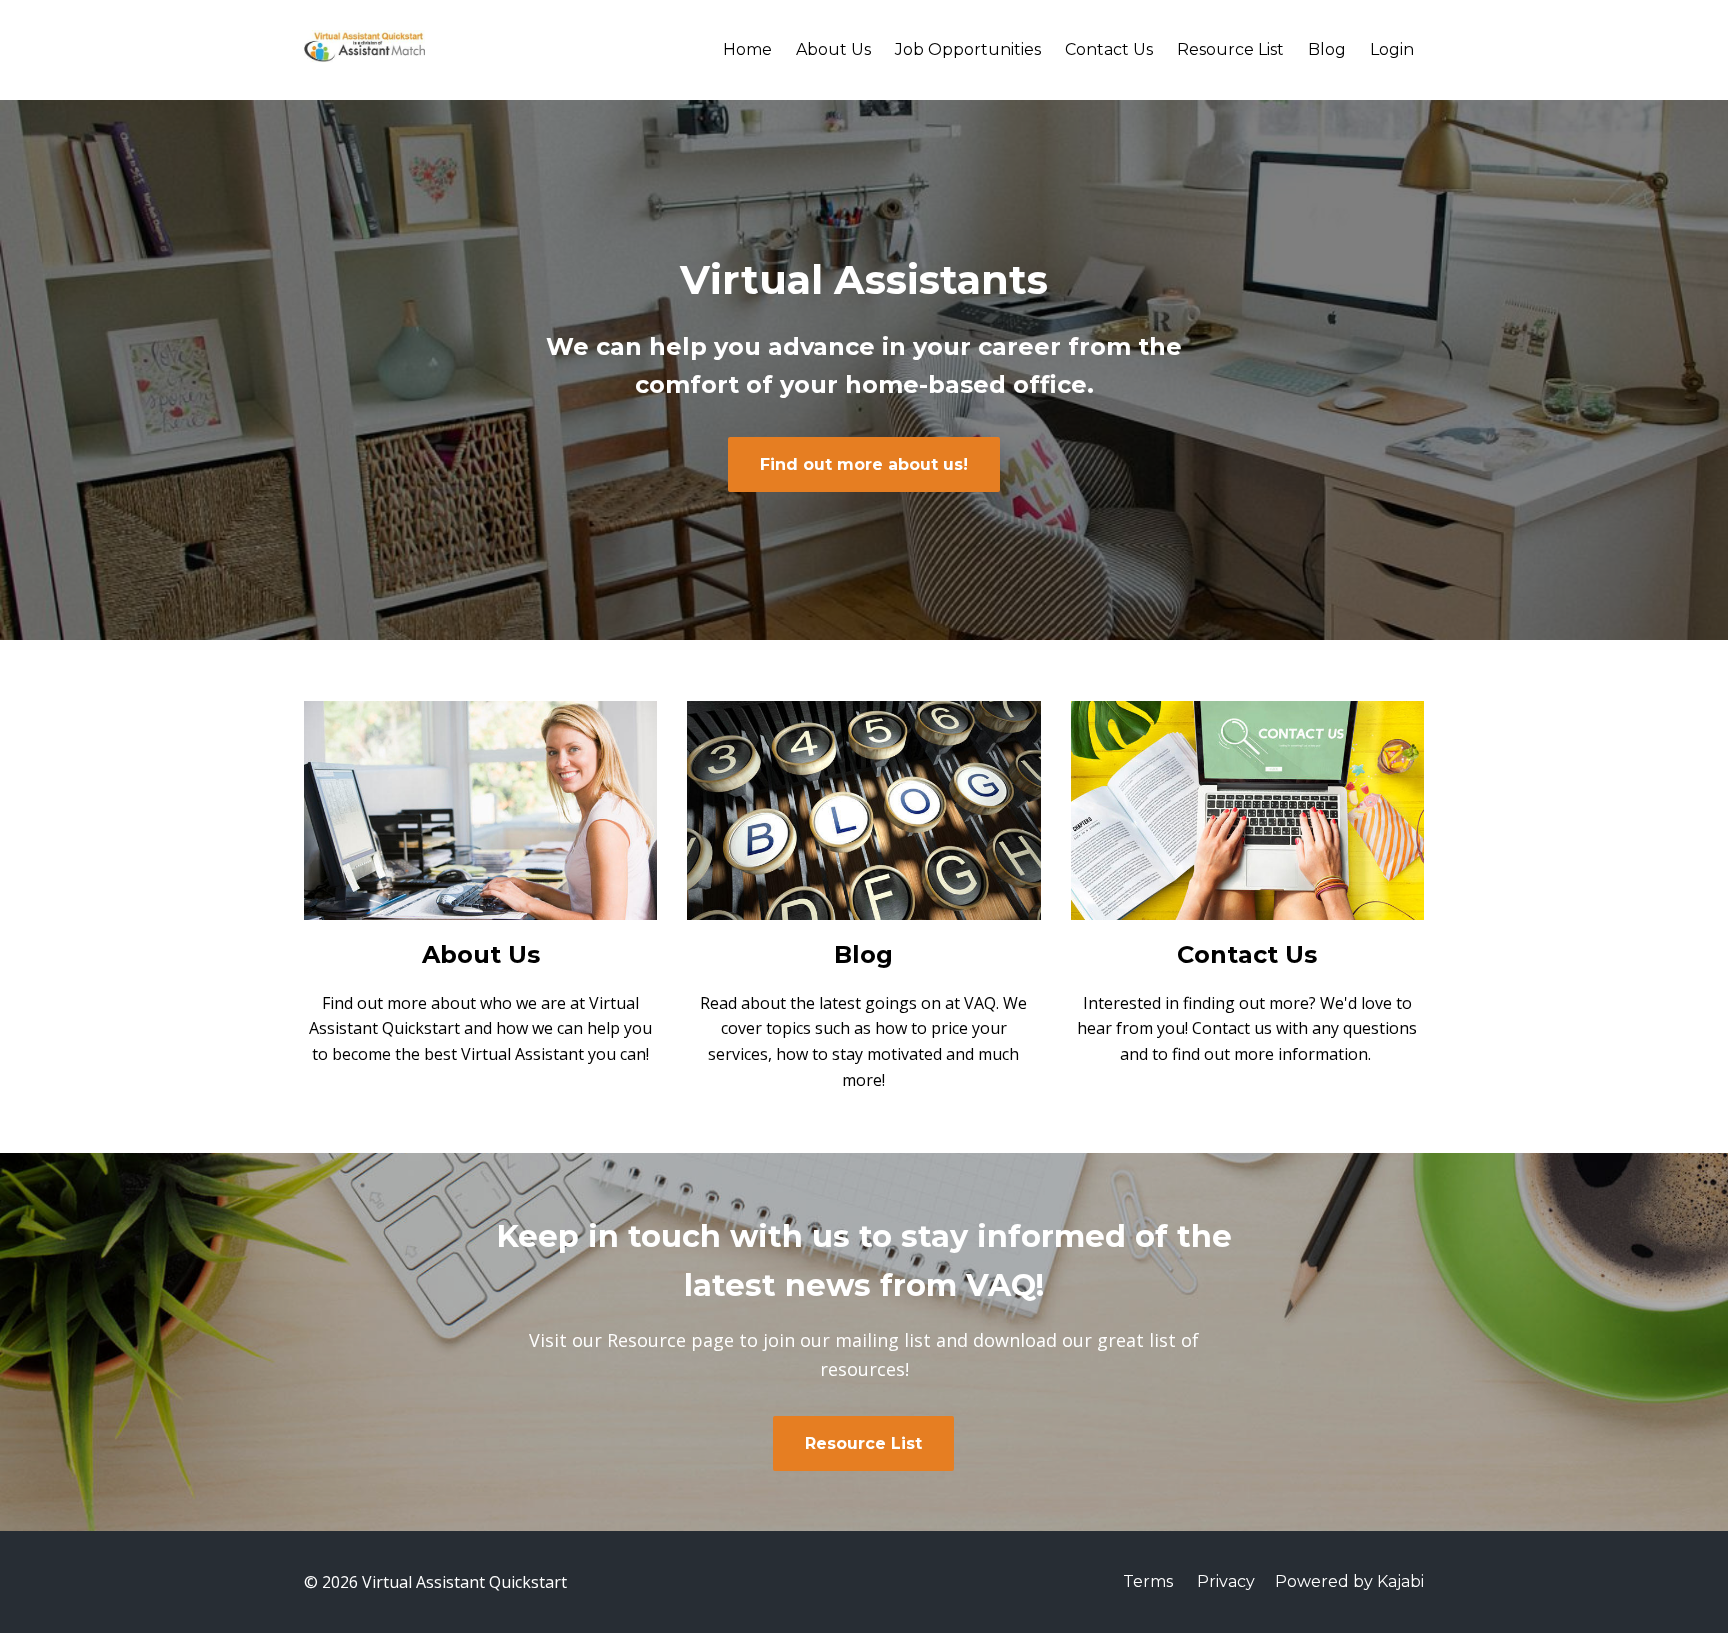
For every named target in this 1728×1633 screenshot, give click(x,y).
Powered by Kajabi (1349, 1581)
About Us (833, 49)
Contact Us (1109, 49)
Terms (1148, 1581)
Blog (1327, 49)
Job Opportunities (968, 49)
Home (747, 49)
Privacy (1226, 1581)
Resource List (1230, 49)
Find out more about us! (864, 464)
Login (1392, 49)
